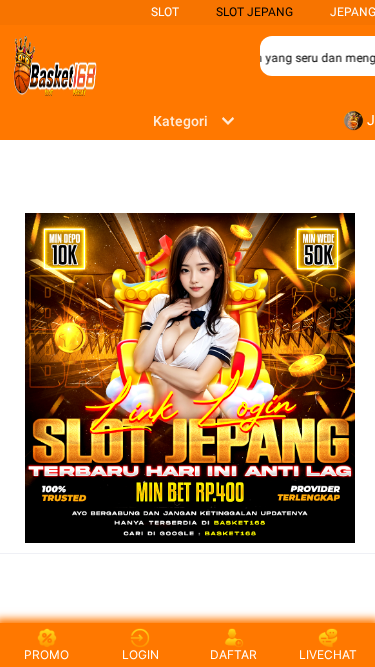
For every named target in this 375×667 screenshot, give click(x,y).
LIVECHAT (328, 654)
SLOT (165, 12)
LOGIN (140, 654)
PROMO (46, 654)
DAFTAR (233, 654)
